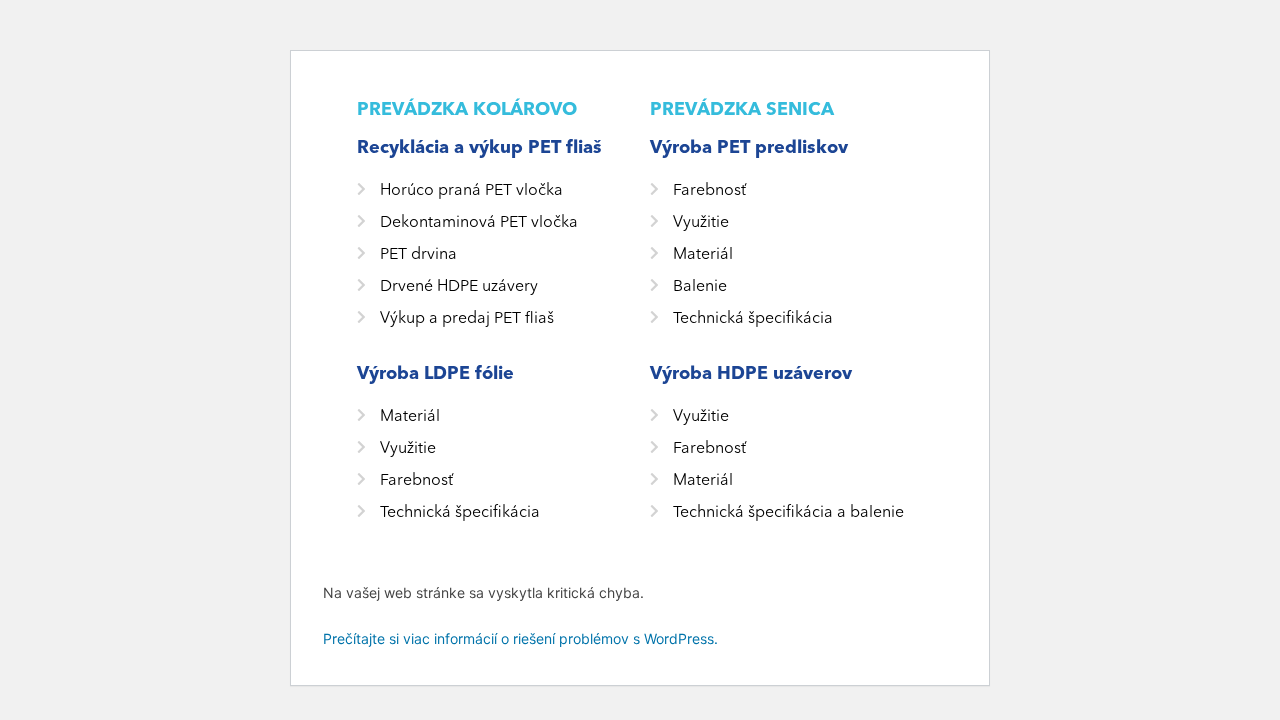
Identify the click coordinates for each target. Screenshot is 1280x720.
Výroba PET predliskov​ (749, 147)
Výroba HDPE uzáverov (751, 373)
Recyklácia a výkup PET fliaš (479, 147)
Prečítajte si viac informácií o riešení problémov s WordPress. (520, 638)
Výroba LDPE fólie (435, 373)
